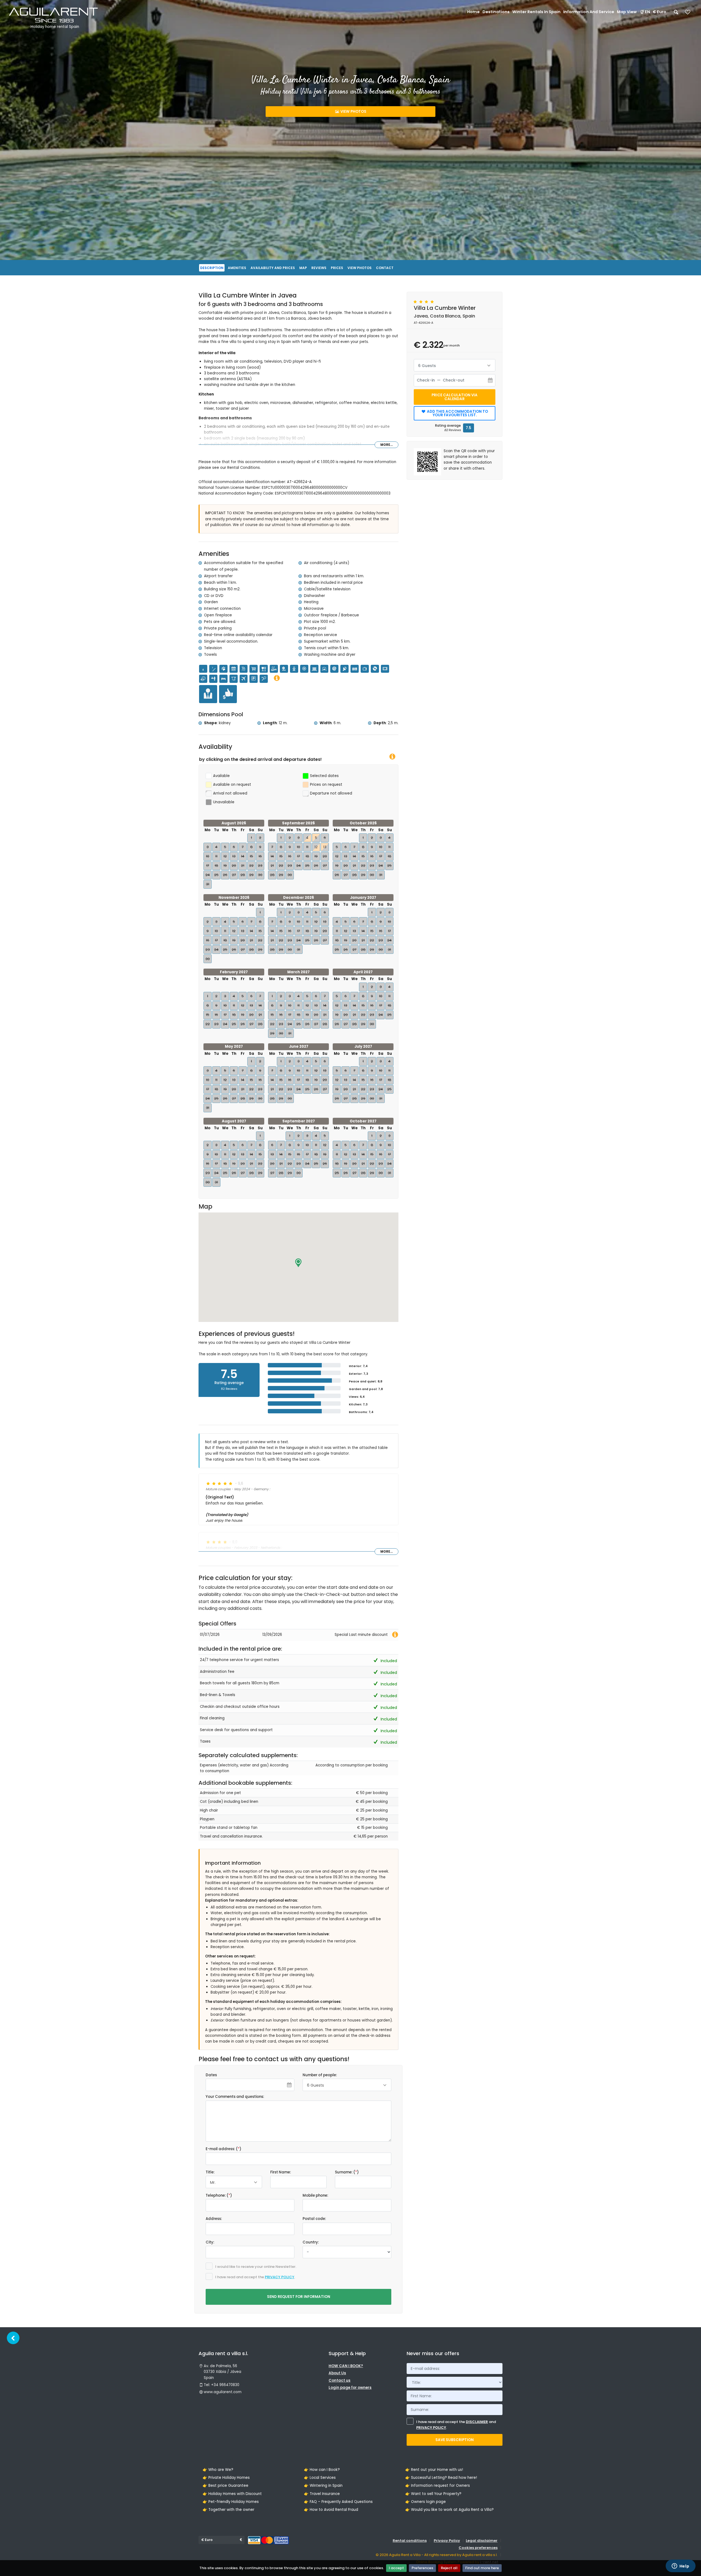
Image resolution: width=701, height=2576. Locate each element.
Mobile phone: (315, 2195)
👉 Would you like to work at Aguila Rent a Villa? (449, 2510)
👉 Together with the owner (229, 2510)
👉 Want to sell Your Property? (433, 2494)
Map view (627, 12)
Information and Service (589, 12)
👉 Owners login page (426, 2502)
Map (303, 268)
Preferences (422, 2568)
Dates (211, 2075)
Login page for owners (350, 2388)
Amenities (237, 268)
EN (647, 12)
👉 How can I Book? (322, 2470)
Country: (311, 2242)
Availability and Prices (273, 268)
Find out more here (482, 2568)
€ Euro (660, 12)
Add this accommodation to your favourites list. (457, 413)
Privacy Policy (447, 2541)
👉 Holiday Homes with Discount (232, 2494)
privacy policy (280, 2277)
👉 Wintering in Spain (323, 2486)
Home (473, 12)
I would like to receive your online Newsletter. (256, 2267)
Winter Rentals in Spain (536, 12)
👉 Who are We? (218, 2470)
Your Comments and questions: (235, 2097)
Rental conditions (410, 2541)
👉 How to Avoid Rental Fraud (331, 2510)
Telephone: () (219, 2195)
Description (212, 268)
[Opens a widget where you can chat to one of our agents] (680, 2566)
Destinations (496, 12)
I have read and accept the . (255, 2277)
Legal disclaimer (482, 2541)
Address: (214, 2219)
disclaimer (477, 2422)
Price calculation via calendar (455, 397)
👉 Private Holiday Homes (226, 2478)
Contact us (340, 2380)
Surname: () (347, 2172)
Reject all (449, 2568)
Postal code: (314, 2219)
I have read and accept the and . (456, 2425)
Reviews (319, 268)
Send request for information (299, 2297)
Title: (210, 2172)
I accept (396, 2568)
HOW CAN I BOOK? (346, 2366)
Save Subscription (455, 2440)
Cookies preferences (478, 2548)
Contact (385, 268)
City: (210, 2242)
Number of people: (320, 2075)
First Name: (281, 2172)
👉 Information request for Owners (438, 2486)
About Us (337, 2373)
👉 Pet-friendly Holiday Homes (231, 2502)
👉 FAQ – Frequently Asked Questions (338, 2502)
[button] (298, 1263)
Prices (337, 268)
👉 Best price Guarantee (225, 2486)
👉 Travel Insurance (322, 2494)
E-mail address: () (223, 2149)
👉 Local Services (320, 2478)
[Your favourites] (688, 14)
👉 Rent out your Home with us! (434, 2470)
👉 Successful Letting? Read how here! (441, 2478)
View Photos (353, 112)
